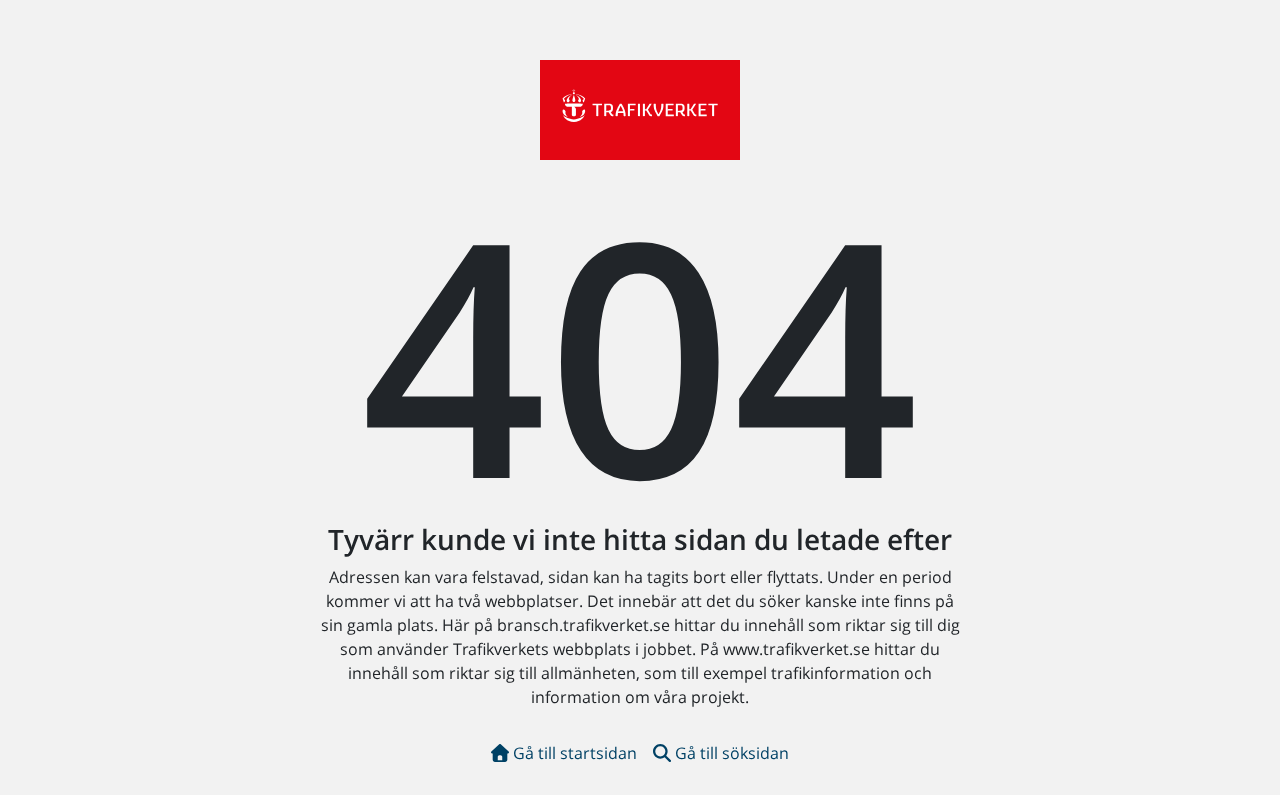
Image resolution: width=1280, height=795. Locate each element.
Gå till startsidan (575, 753)
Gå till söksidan (732, 753)
